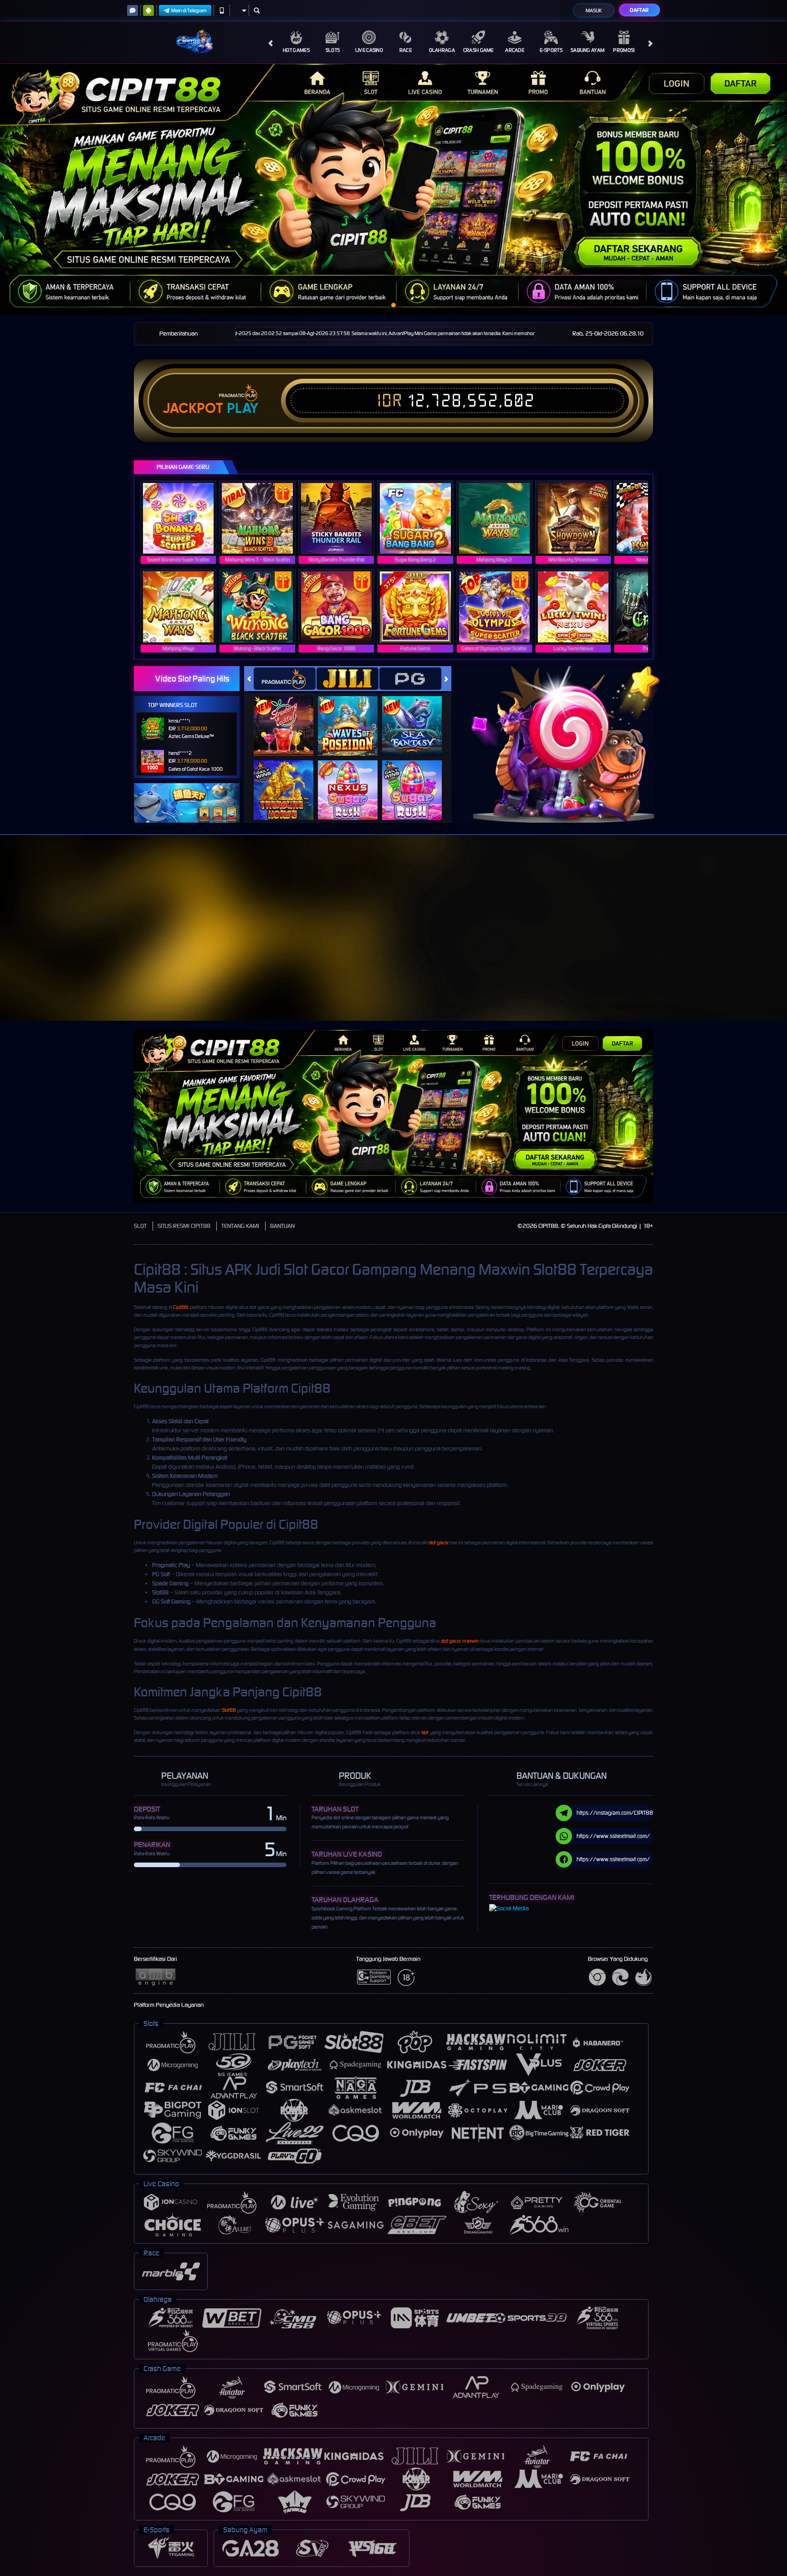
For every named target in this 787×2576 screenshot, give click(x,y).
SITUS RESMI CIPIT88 (184, 1226)
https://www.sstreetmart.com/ (613, 1836)
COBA (289, 716)
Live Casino (369, 50)
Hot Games (296, 50)
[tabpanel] (393, 189)
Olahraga (442, 50)
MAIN (184, 518)
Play (243, 408)
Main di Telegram (189, 10)
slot (425, 1732)
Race (406, 50)
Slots (333, 50)
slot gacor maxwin (460, 1641)
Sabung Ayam (588, 50)
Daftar (639, 10)
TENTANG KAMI (240, 1226)
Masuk (594, 10)
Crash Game (478, 50)
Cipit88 (181, 1307)
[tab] (285, 679)
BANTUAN (282, 1226)
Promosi (624, 50)
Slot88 (229, 1710)
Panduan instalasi (751, 944)
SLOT (140, 1226)
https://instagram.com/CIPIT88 (615, 1813)
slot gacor (439, 1543)
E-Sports (551, 50)
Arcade (515, 50)
